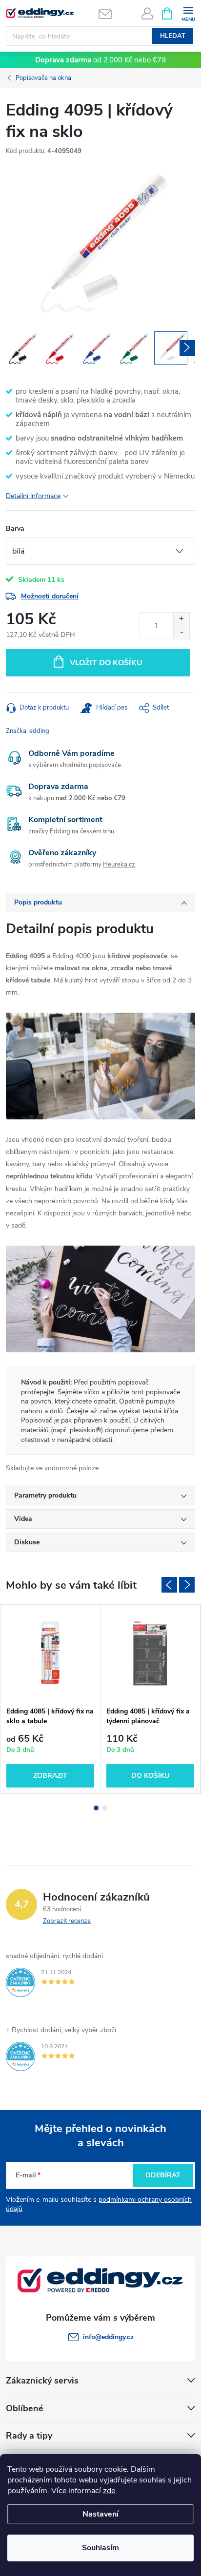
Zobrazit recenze (67, 1921)
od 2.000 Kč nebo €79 (100, 60)
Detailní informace (33, 496)
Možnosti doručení (50, 596)
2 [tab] (105, 1808)
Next (187, 1585)
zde (109, 2491)
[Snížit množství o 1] (181, 632)
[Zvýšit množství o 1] (181, 619)
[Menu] (188, 13)
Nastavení (100, 2514)
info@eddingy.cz (108, 2337)
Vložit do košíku (106, 663)
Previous (169, 1585)
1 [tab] (96, 1808)
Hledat (173, 36)
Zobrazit (50, 1776)
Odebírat (163, 2175)
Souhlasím (100, 2548)
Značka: (28, 731)
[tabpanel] (50, 1699)
